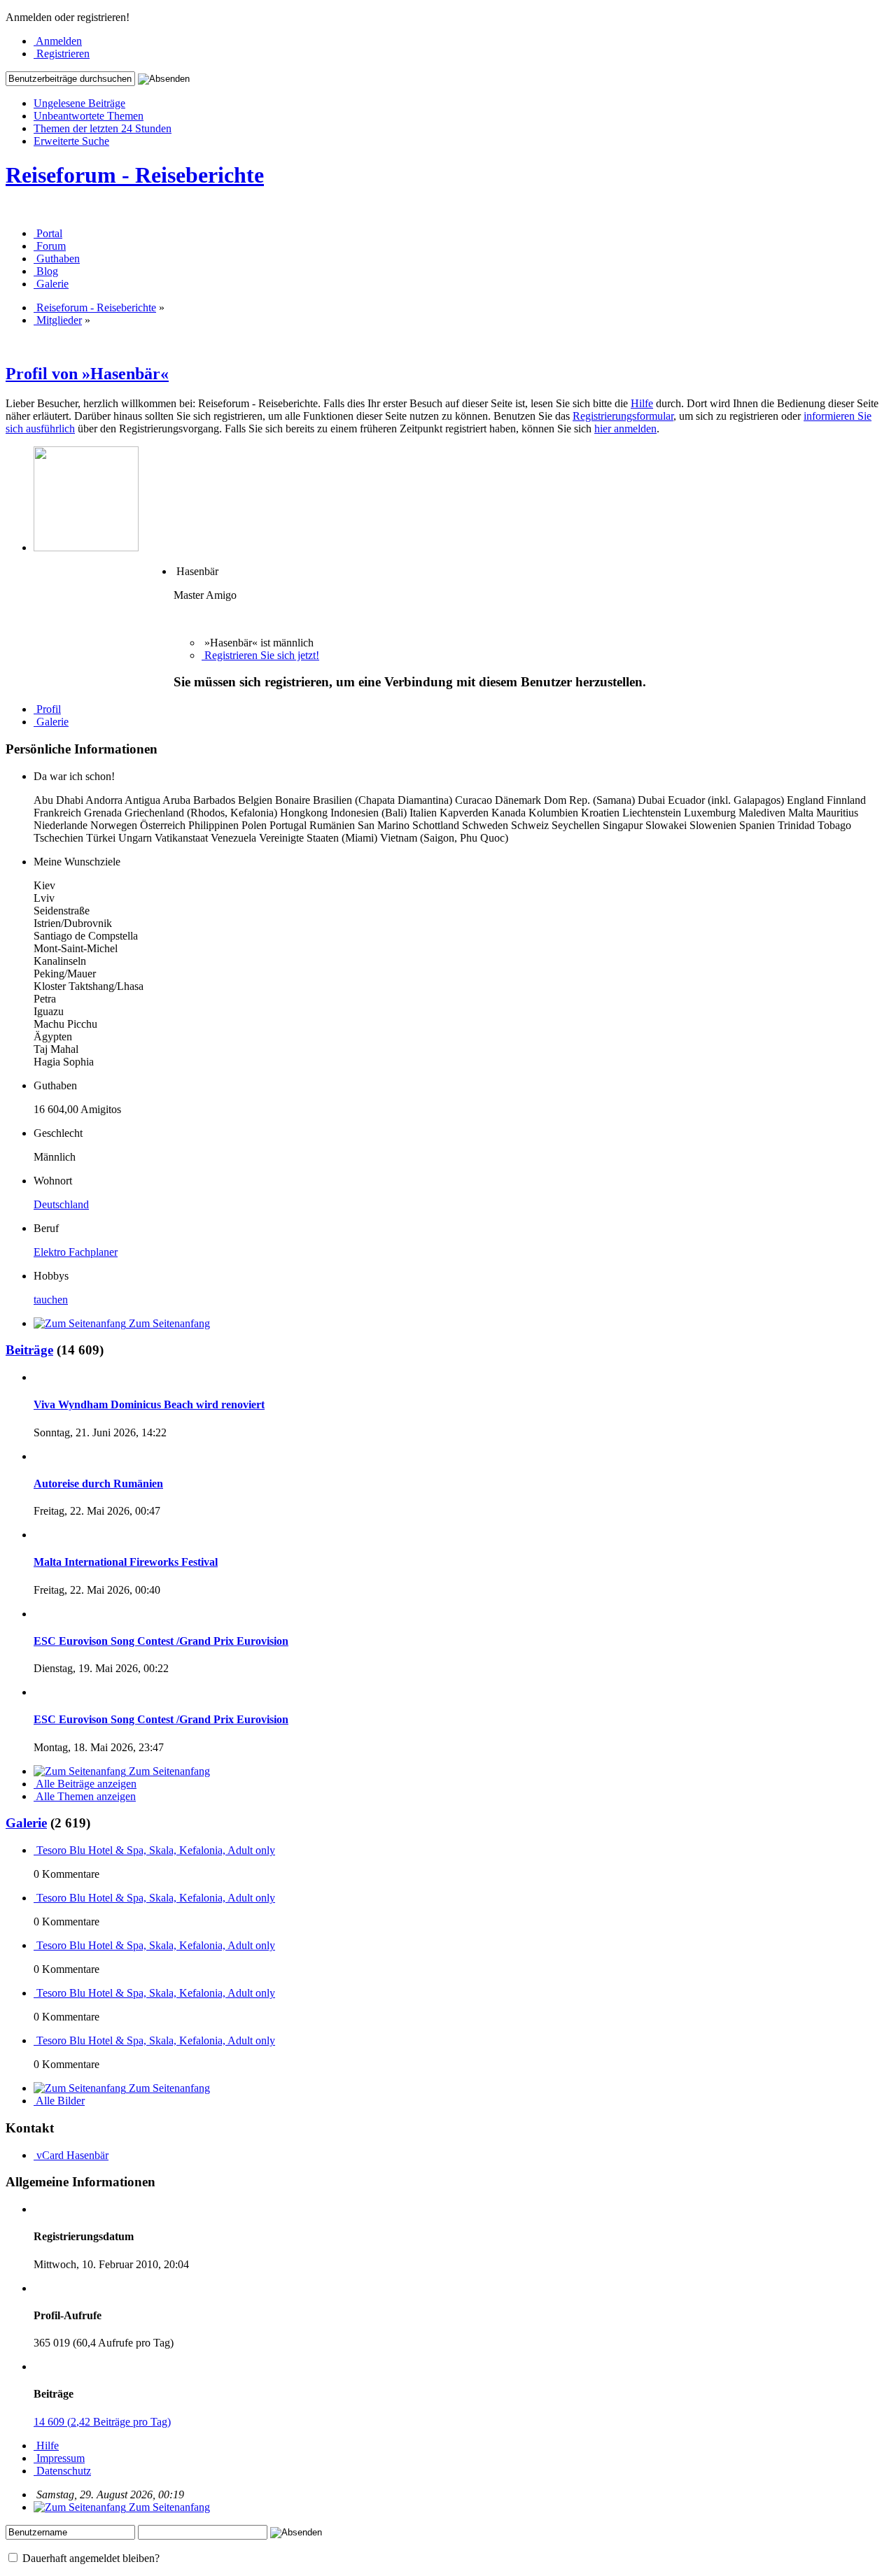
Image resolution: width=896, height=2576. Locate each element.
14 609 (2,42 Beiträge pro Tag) (102, 2422)
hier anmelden (625, 429)
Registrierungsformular (623, 416)
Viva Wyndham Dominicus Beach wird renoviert (149, 1404)
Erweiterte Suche (71, 141)
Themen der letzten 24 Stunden (103, 128)
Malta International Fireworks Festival (126, 1562)
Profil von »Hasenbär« (87, 374)
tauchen (51, 1300)
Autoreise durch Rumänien (98, 1484)
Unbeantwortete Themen (89, 116)
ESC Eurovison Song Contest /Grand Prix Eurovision (161, 1641)
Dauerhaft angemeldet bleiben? (90, 2558)
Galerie (26, 1823)
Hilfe (642, 403)
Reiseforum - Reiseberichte (135, 175)
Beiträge (29, 1350)
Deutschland (61, 1204)
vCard (50, 2155)
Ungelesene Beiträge (79, 103)
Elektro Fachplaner (76, 1252)
